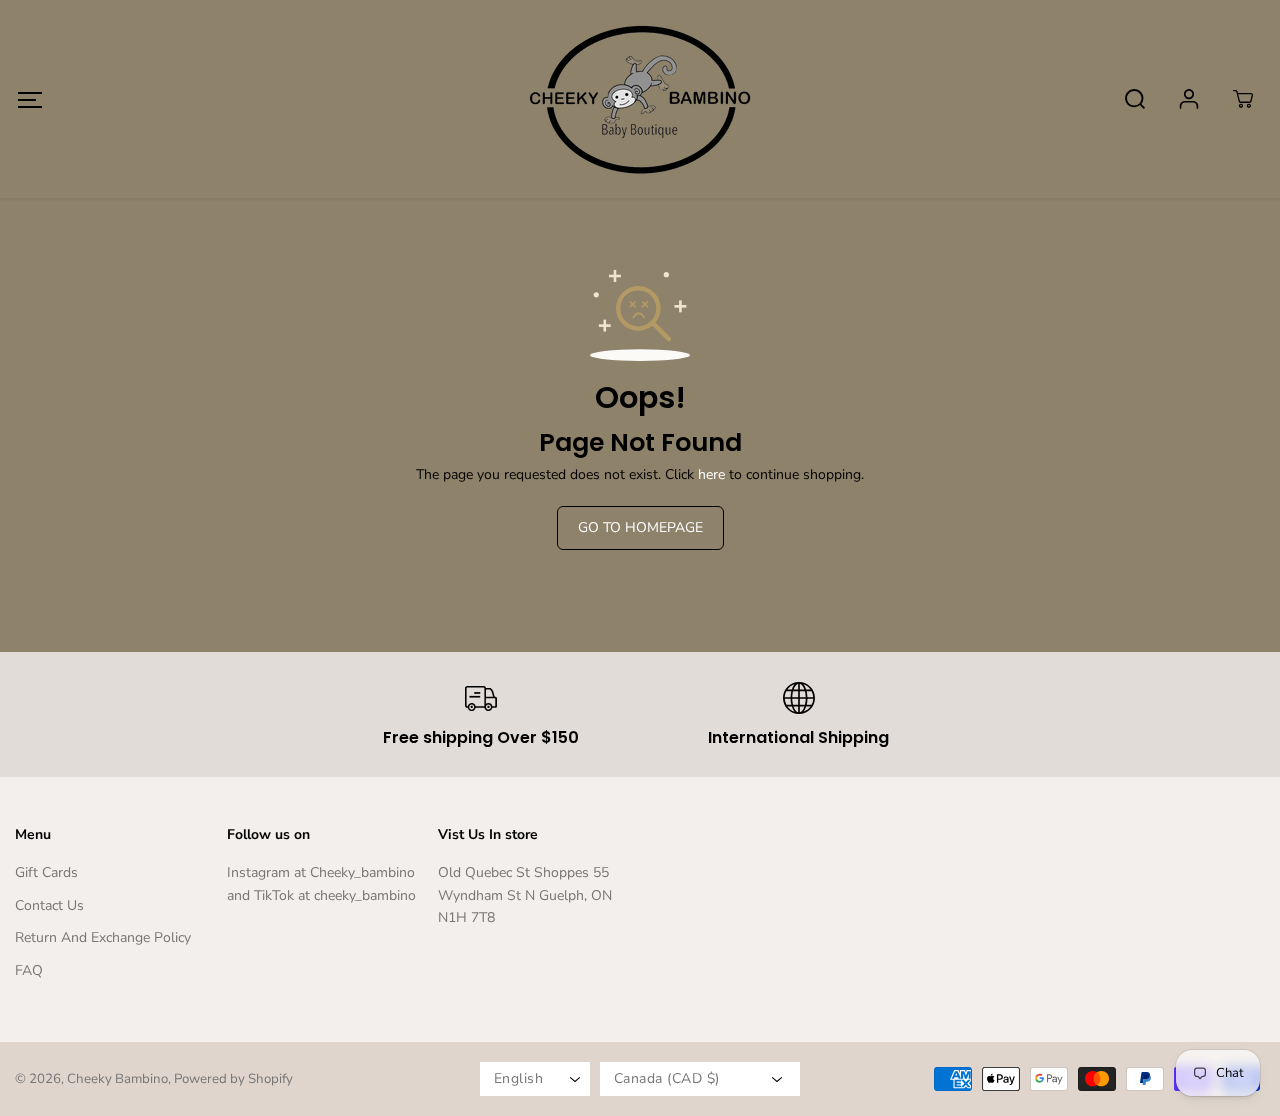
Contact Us (49, 905)
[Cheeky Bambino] (640, 99)
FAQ (29, 970)
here (711, 474)
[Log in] (1189, 99)
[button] (29, 99)
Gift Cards (46, 872)
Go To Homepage (640, 527)
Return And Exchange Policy (103, 937)
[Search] (1135, 99)
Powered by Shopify (233, 1079)
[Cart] (1243, 99)
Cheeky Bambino (117, 1079)
